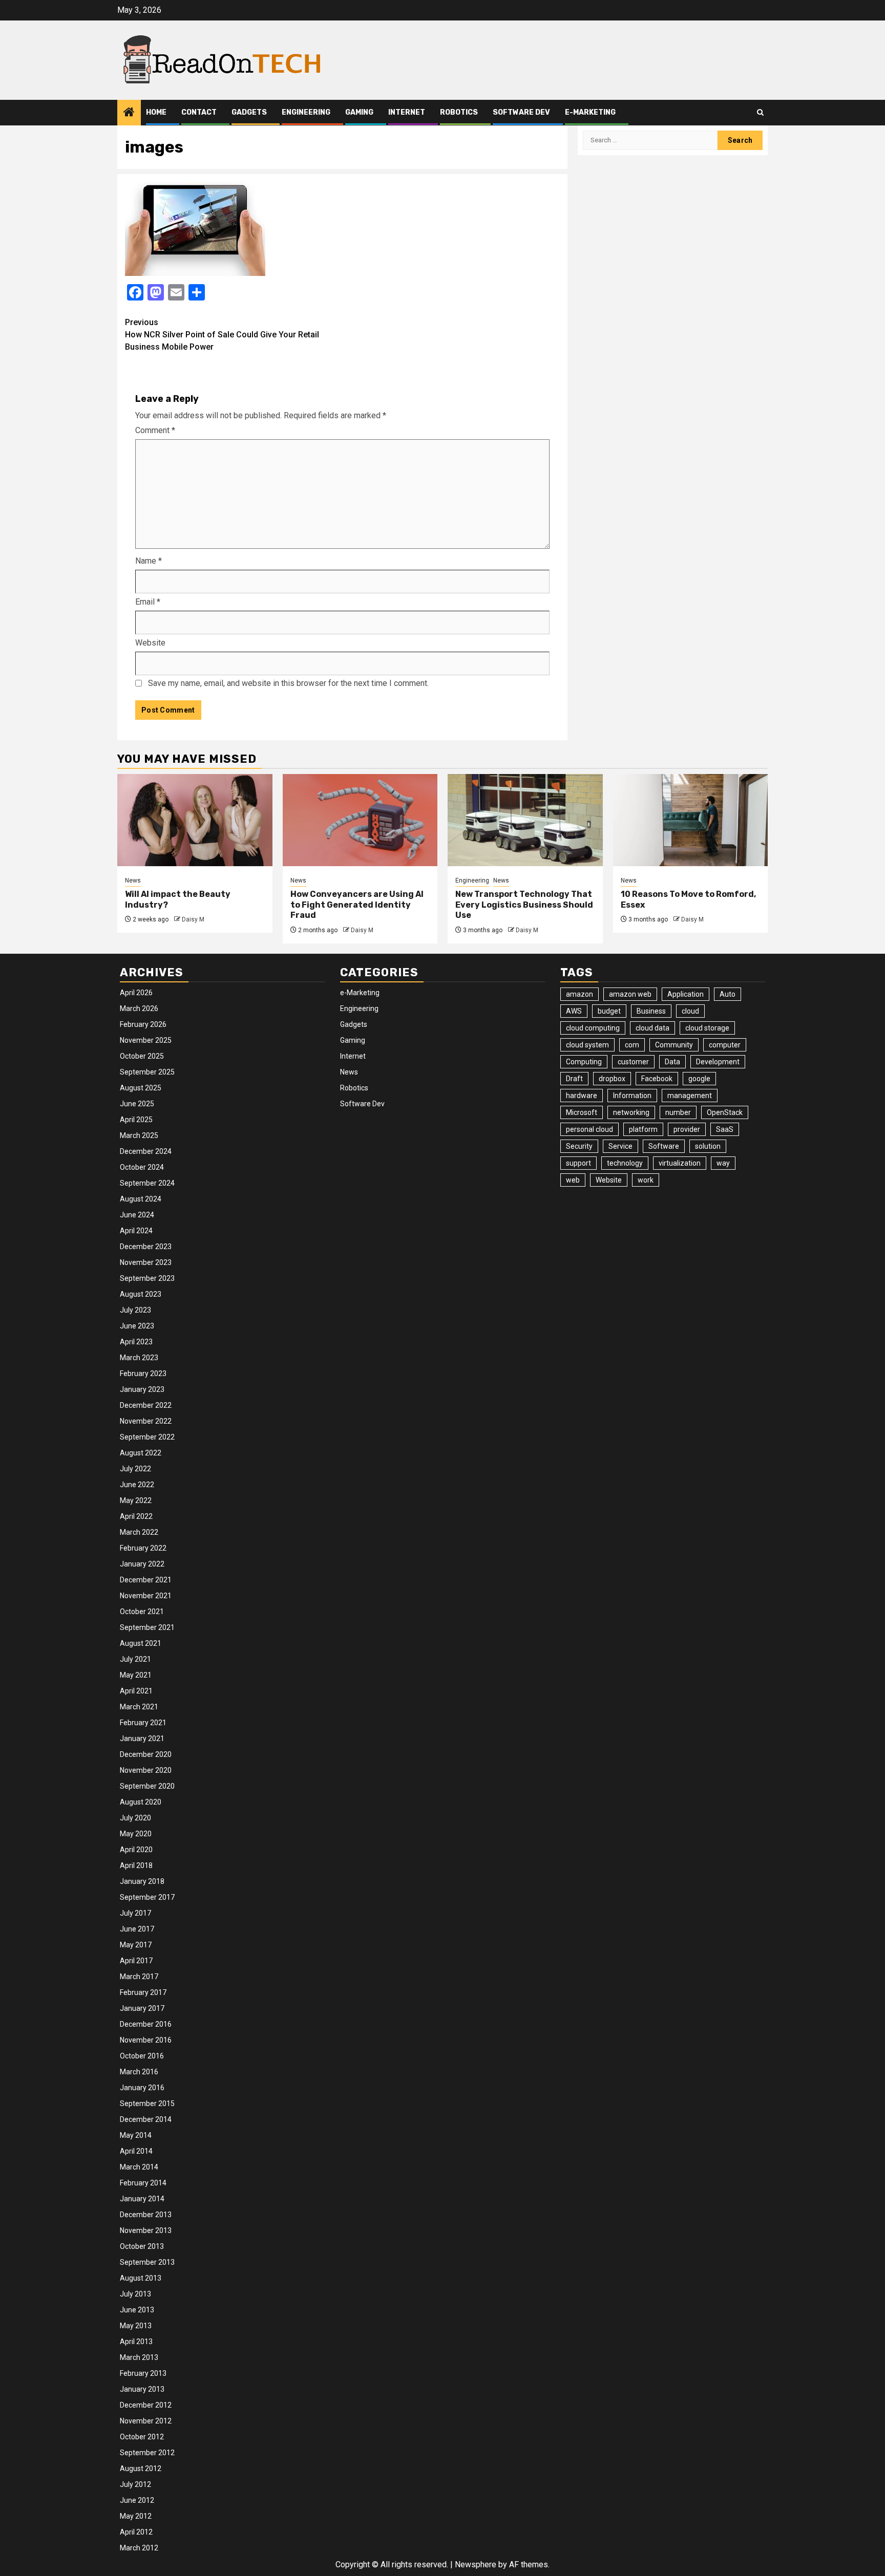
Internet (407, 112)
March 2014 (139, 2167)
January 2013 (142, 2389)
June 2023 (137, 1326)
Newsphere (476, 2564)
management (690, 1096)
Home (156, 112)
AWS (574, 1011)
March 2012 (139, 2548)
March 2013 (139, 2357)
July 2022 (135, 1469)
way (723, 1163)
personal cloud (589, 1129)
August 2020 (141, 1802)
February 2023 (143, 1373)
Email (148, 602)
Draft (574, 1079)
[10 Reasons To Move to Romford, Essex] (691, 820)
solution (708, 1146)
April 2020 (136, 1850)
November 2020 (146, 1770)
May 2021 (136, 1675)
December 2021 (146, 1580)
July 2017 (135, 1913)
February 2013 (143, 2373)
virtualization (680, 1163)
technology (625, 1163)
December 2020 (146, 1754)
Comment (155, 430)
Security (579, 1146)
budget (609, 1011)
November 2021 (146, 1596)
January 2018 (142, 1881)
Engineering (306, 112)
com (632, 1045)
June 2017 (137, 1929)
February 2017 (143, 1992)
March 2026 (139, 1008)
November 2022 (146, 1421)
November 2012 (146, 2421)
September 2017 (147, 1897)
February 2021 (143, 1723)
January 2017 (142, 2008)
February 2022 (143, 1548)
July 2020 (135, 1818)
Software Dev (521, 112)
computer (725, 1045)
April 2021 (136, 1691)
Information (632, 1096)
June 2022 (137, 1485)
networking (631, 1112)
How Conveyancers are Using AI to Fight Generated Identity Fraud (357, 905)
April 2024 (136, 1231)
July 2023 (135, 1310)
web (573, 1180)
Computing (584, 1062)
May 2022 (136, 1500)
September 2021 (147, 1627)
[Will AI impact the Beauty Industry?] (195, 820)
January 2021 (142, 1738)
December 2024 (146, 1151)
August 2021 (141, 1643)
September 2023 (147, 1278)
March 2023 (139, 1358)
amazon (580, 994)
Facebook (657, 1079)
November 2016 (146, 2040)
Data (672, 1062)
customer (633, 1062)
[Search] (760, 112)
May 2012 (136, 2516)
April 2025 (136, 1120)
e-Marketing (590, 112)
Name (149, 561)
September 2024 (147, 1183)
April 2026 (136, 993)
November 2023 (146, 1262)
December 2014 (146, 2119)
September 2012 (147, 2453)
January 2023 (142, 1389)
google (699, 1079)
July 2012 (135, 2484)
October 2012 (142, 2437)
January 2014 (142, 2199)
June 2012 (137, 2500)
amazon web (630, 994)
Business (651, 1011)
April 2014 (136, 2151)
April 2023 (136, 1342)
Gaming (359, 112)
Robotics (459, 112)
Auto (728, 994)
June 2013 (137, 2310)
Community (674, 1045)
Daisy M (193, 919)
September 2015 (147, 2103)
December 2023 (146, 1247)
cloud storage (707, 1028)
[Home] (129, 113)
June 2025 (137, 1104)
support (578, 1163)
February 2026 (143, 1024)
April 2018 (136, 1865)
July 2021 (135, 1659)
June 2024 (137, 1215)
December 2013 (146, 2215)
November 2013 (146, 2230)
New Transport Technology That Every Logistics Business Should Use (524, 905)
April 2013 (136, 2342)
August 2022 (141, 1453)
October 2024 (142, 1167)
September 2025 (147, 1072)
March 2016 (139, 2072)
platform (643, 1129)
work (646, 1180)
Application (686, 994)
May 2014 (136, 2135)
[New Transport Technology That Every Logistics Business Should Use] (525, 820)
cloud (690, 1011)
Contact (199, 112)
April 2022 (136, 1516)
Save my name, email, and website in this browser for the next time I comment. (288, 683)
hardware (582, 1096)
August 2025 (141, 1088)
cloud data (652, 1028)
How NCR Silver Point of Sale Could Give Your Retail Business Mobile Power (222, 335)
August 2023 (141, 1294)
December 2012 (146, 2405)
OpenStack (725, 1112)
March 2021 (139, 1707)
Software (664, 1146)
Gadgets (249, 112)
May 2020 (136, 1834)
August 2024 (141, 1199)
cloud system (587, 1045)
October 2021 (142, 1612)
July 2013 (135, 2294)
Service (620, 1146)
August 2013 (141, 2278)
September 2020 (147, 1786)
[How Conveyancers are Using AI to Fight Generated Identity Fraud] (360, 820)
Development (718, 1062)
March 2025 (139, 1135)
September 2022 (147, 1437)
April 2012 (136, 2532)
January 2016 (142, 2088)
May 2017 (136, 1945)
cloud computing (593, 1028)
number (678, 1112)
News (133, 881)
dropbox (612, 1079)
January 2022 (142, 1564)
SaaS (725, 1129)
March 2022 (139, 1532)
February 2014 (143, 2183)
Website (150, 643)
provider (687, 1129)
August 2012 (141, 2468)
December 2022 (146, 1405)
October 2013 (142, 2246)
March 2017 (139, 1977)
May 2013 (136, 2326)
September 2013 (147, 2262)
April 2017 (136, 1961)
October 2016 (142, 2056)
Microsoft (582, 1112)
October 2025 (142, 1056)
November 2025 (146, 1040)
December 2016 (146, 2024)
